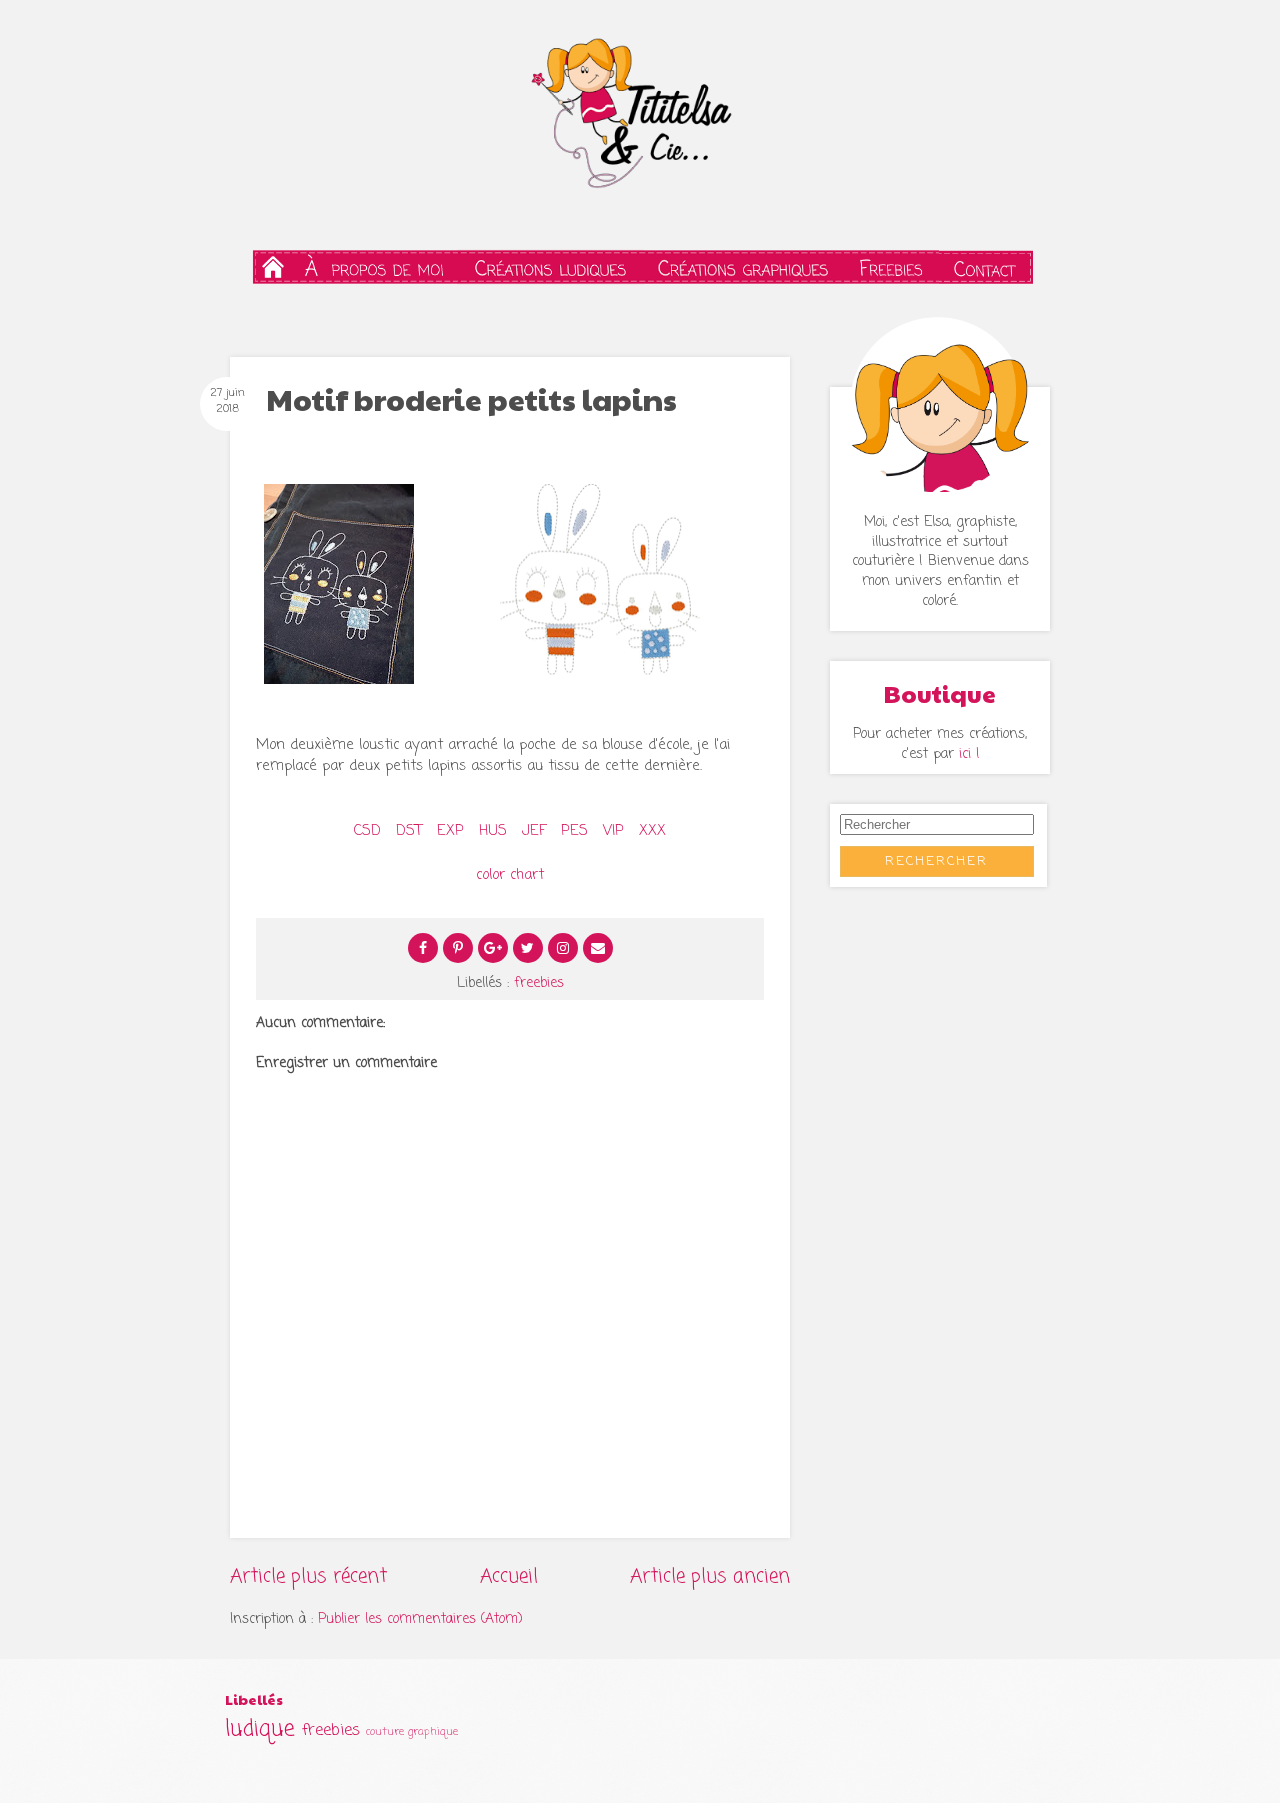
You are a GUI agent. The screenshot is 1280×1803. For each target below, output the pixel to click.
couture (385, 1732)
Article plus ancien (710, 1576)
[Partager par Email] (598, 948)
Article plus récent (308, 1576)
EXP (450, 831)
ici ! (969, 754)
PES (574, 831)
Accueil (509, 1576)
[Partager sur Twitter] (528, 948)
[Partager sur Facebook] (423, 948)
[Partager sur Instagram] (563, 948)
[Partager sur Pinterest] (458, 948)
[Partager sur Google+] (493, 948)
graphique (433, 1732)
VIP (613, 831)
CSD (367, 831)
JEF (534, 831)
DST (406, 831)
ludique (260, 1729)
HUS (493, 831)
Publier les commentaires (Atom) (420, 1619)
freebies (539, 983)
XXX (650, 831)
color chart (510, 875)
